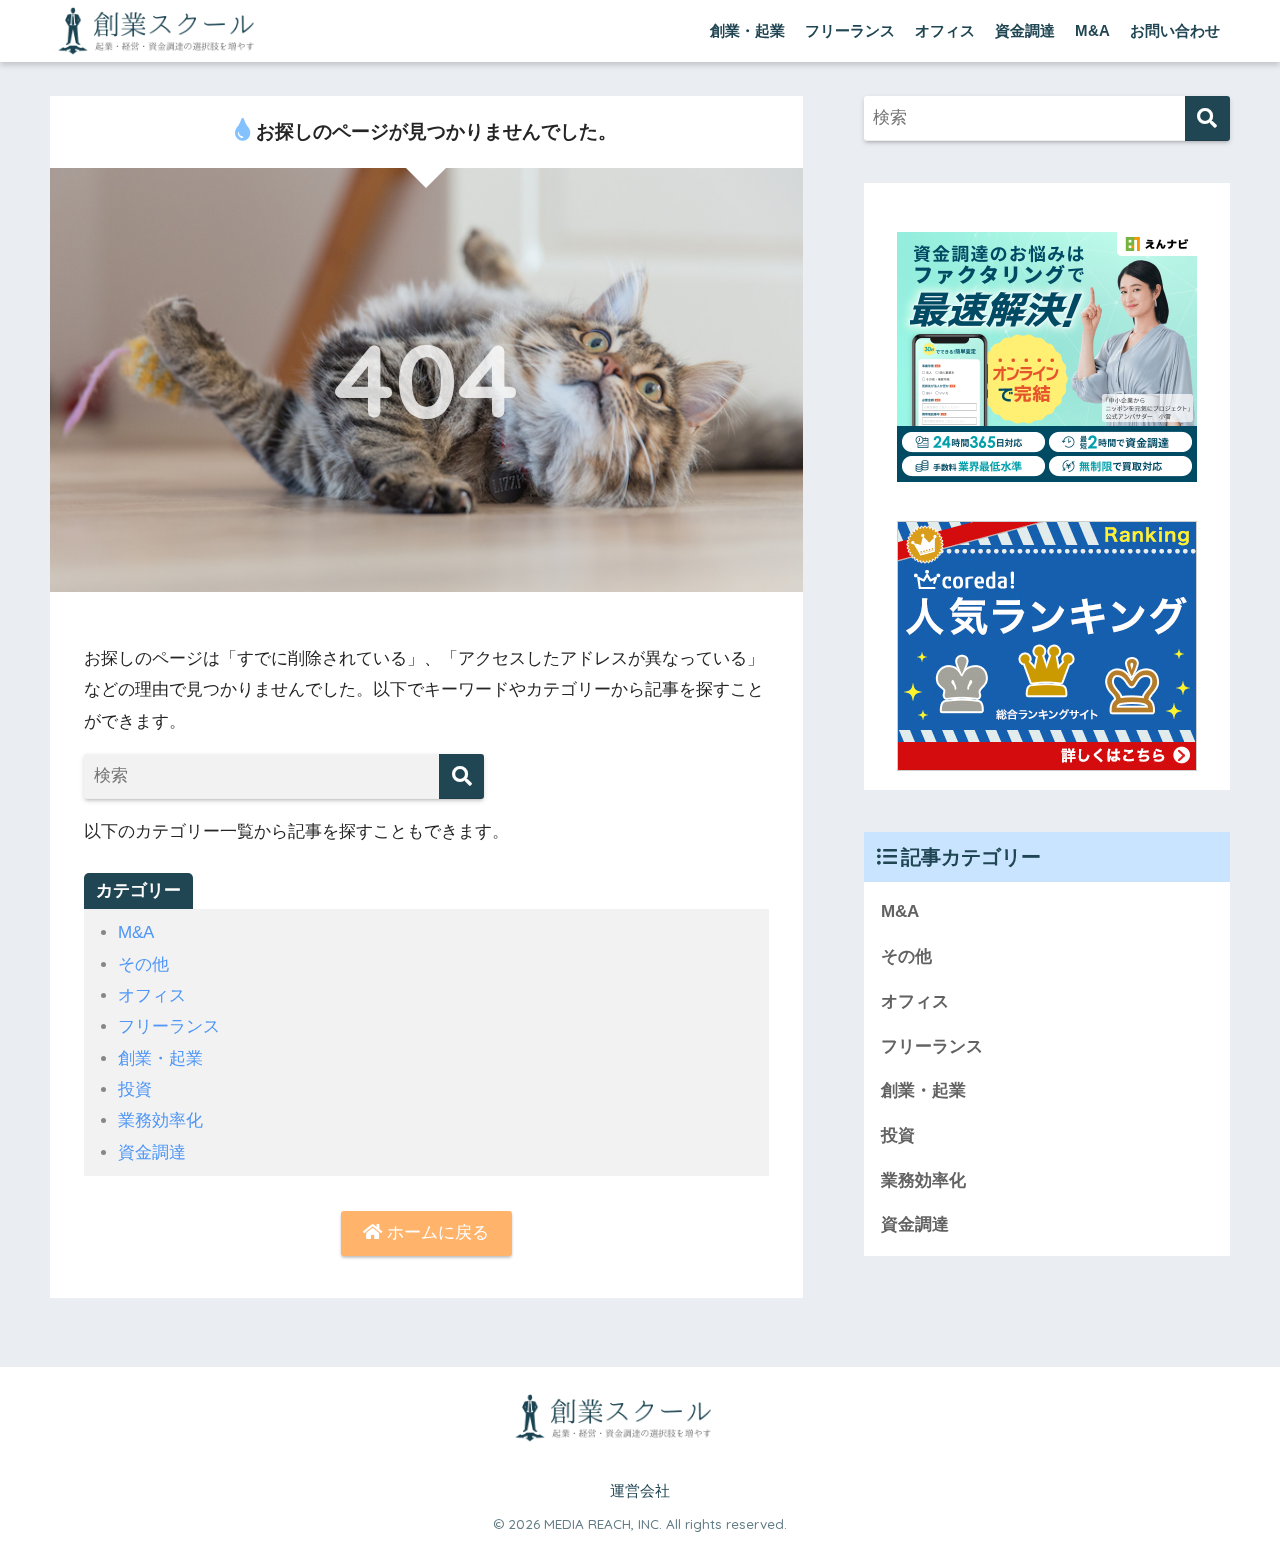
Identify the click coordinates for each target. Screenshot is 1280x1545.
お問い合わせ (1175, 30)
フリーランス (850, 30)
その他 (143, 964)
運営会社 (640, 1491)
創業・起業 (747, 30)
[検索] (461, 776)
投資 (135, 1089)
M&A (1092, 30)
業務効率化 (160, 1120)
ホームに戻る (435, 1232)
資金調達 (1025, 30)
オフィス (945, 30)
